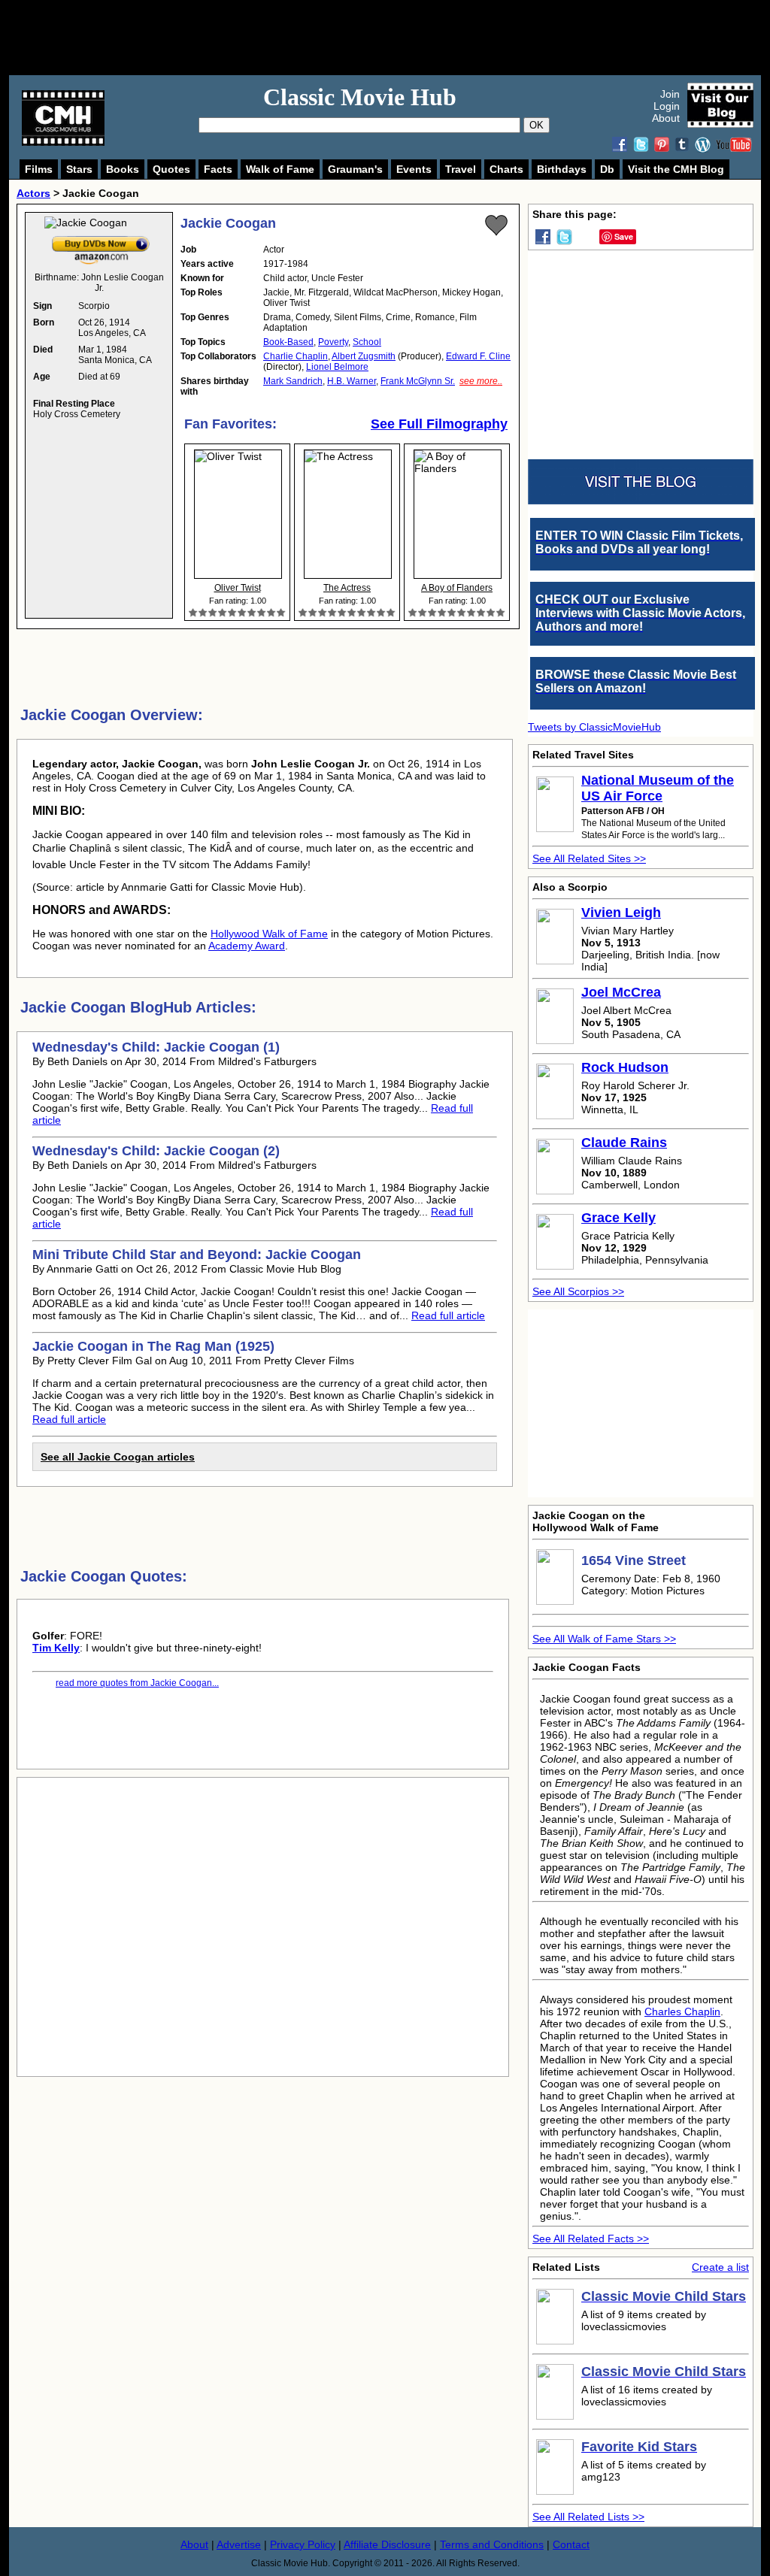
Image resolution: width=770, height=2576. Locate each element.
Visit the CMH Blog (676, 169)
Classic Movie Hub (360, 97)
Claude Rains (624, 1143)
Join (670, 94)
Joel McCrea (621, 992)
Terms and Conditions (492, 2544)
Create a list (720, 2267)
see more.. (481, 381)
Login (667, 106)
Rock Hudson (625, 1067)
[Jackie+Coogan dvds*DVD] (101, 239)
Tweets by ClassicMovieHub (594, 727)
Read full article (448, 1315)
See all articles (118, 1457)
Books (123, 169)
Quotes (171, 169)
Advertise (239, 2544)
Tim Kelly (56, 1648)
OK (537, 125)
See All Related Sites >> (589, 858)
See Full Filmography (439, 424)
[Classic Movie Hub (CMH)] (63, 142)
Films (39, 169)
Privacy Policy (303, 2544)
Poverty (333, 342)
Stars (79, 169)
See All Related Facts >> (591, 2238)
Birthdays (562, 169)
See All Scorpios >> (578, 1291)
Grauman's (355, 169)
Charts (506, 169)
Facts (218, 169)
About (666, 118)
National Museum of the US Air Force (658, 788)
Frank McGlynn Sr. (418, 381)
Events (414, 169)
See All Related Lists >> (588, 2517)
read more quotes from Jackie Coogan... (137, 1683)
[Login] (496, 226)
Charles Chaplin (682, 2011)
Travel (461, 169)
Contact (571, 2544)
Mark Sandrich (293, 381)
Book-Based (288, 342)
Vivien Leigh (621, 913)
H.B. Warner (352, 381)
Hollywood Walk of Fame (269, 934)
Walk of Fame (280, 169)
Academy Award (247, 946)
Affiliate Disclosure (387, 2544)
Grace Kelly (618, 1218)
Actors (33, 193)
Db (607, 169)
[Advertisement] (402, 38)
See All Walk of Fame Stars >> (604, 1639)
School (367, 342)
